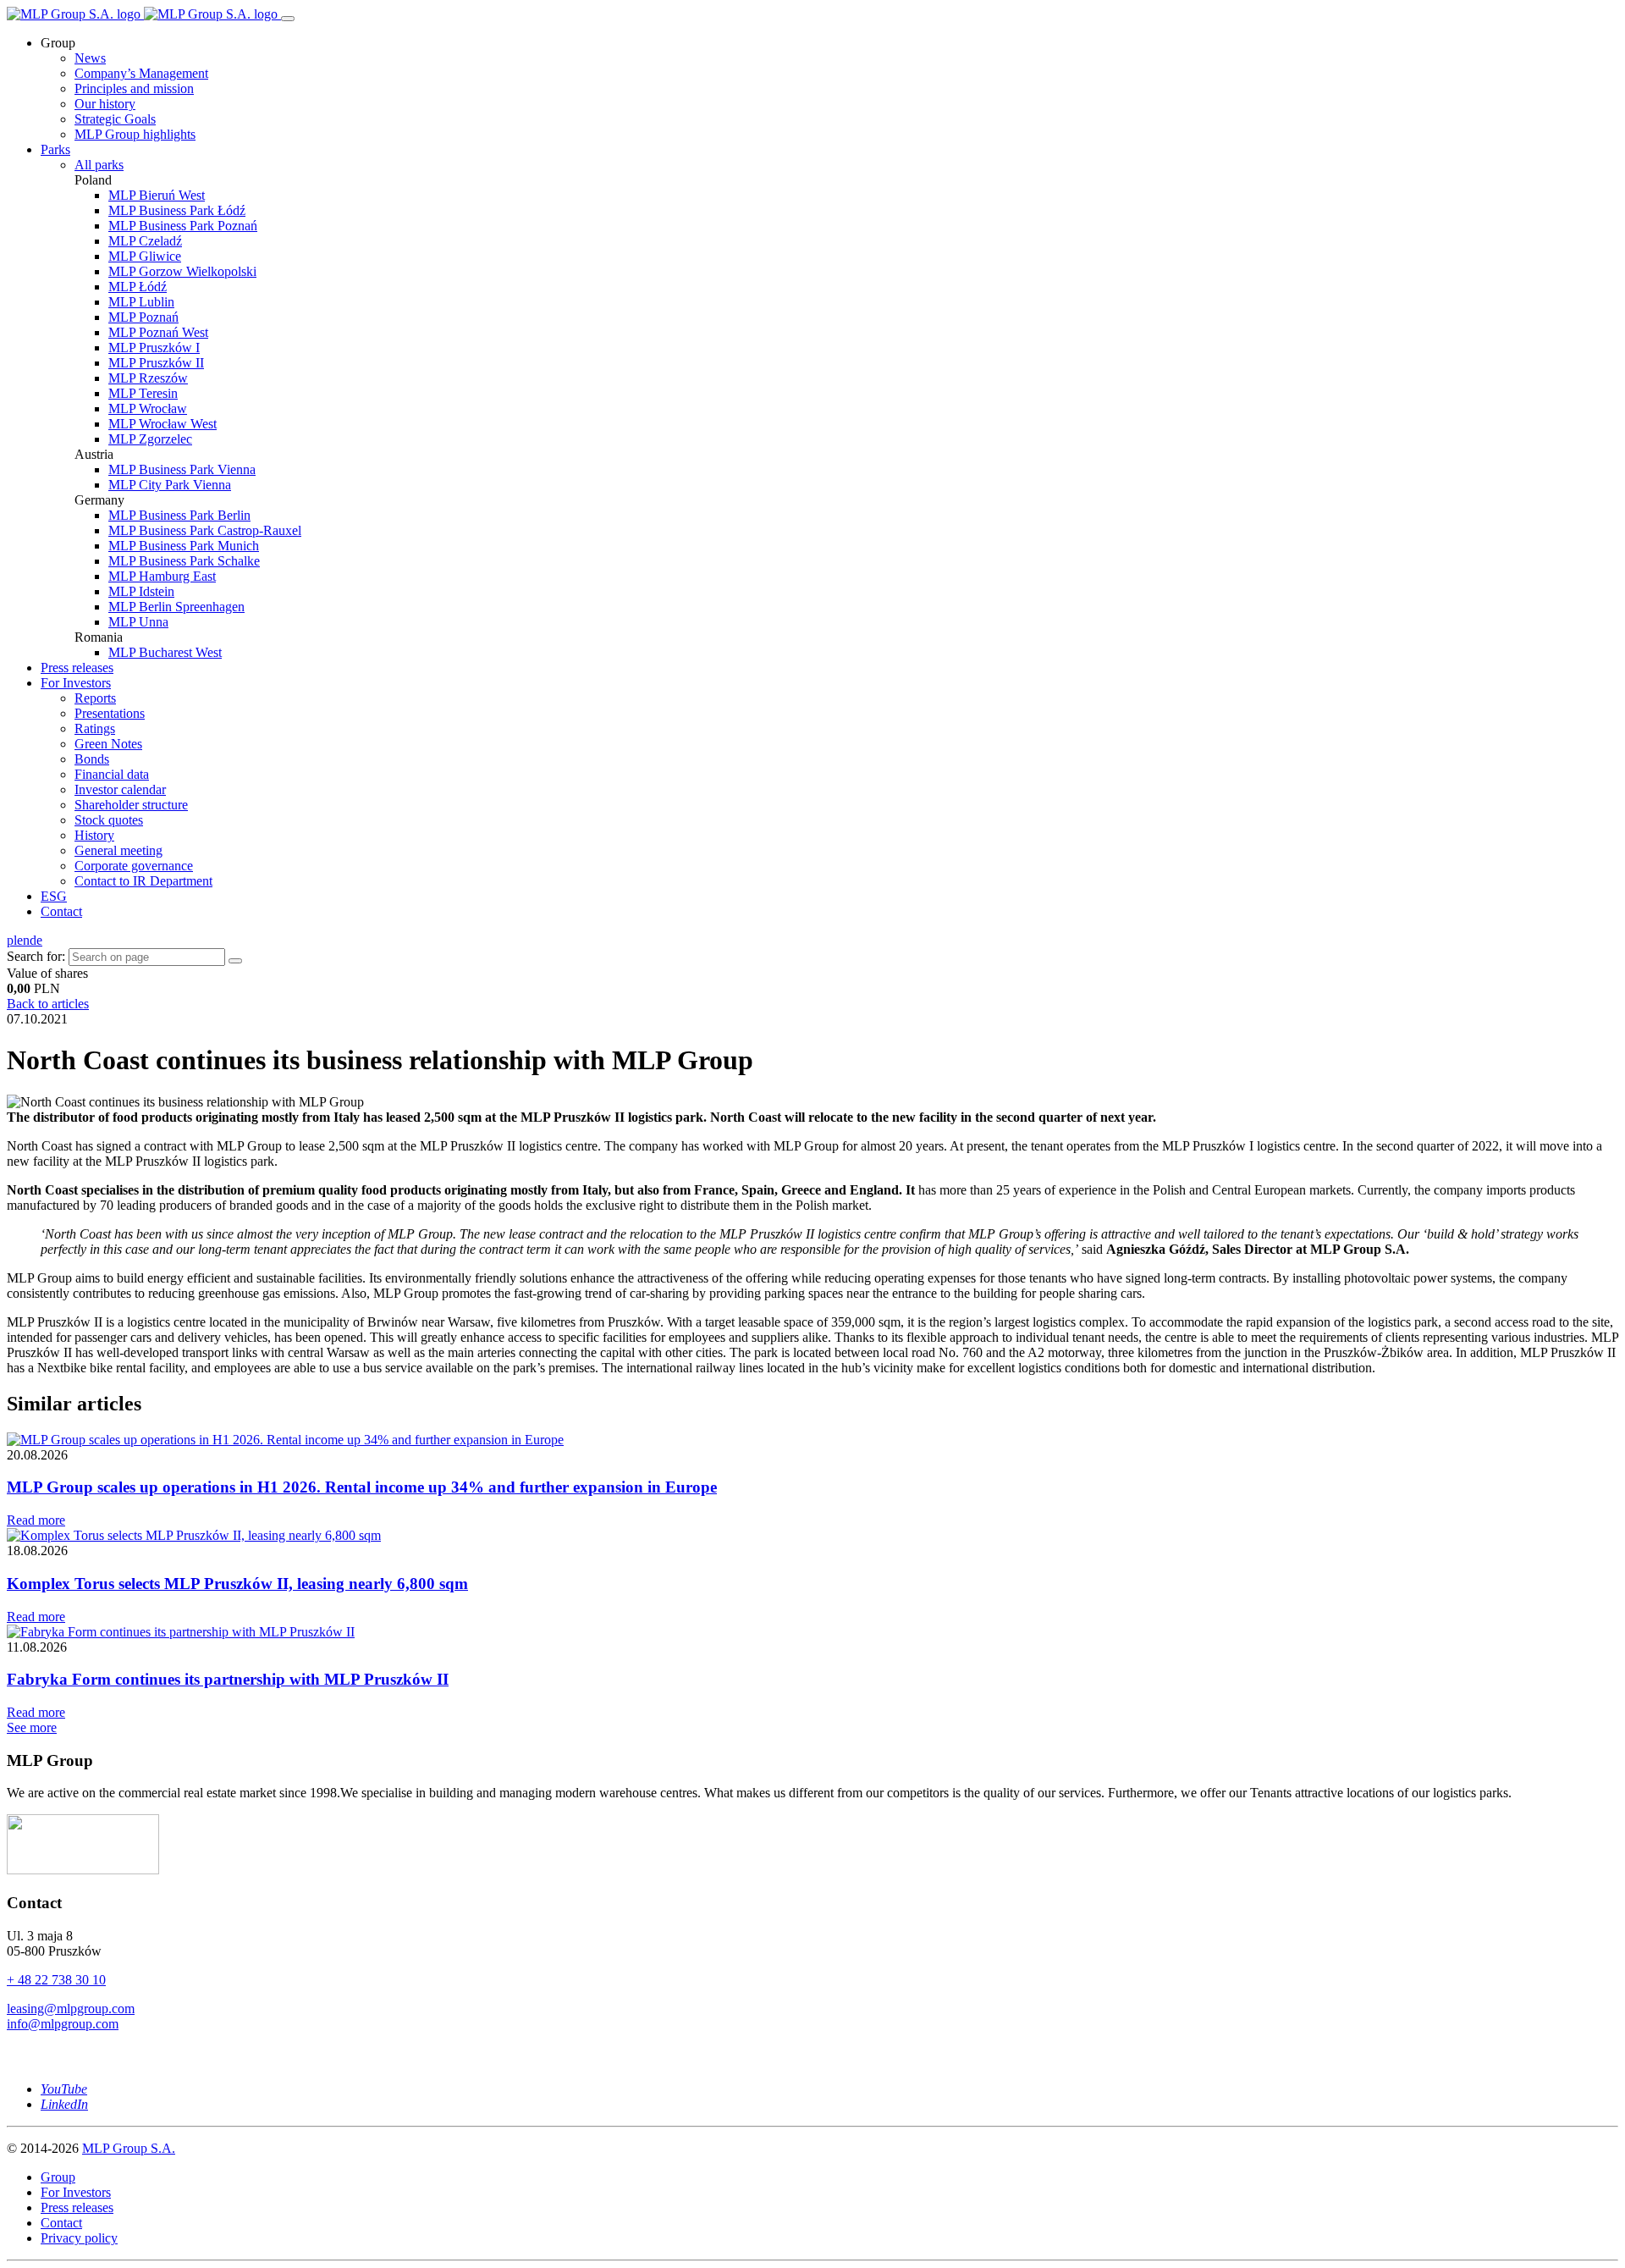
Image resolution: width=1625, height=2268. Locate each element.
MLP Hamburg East (162, 576)
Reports (95, 698)
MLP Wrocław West (162, 424)
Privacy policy (79, 2238)
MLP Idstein (141, 591)
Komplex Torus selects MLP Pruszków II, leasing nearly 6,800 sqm (237, 1584)
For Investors (76, 683)
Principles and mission (134, 88)
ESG (54, 896)
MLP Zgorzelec (150, 439)
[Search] (235, 961)
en (23, 940)
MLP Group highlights (135, 134)
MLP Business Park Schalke (184, 561)
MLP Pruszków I (154, 348)
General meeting (118, 850)
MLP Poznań (143, 317)
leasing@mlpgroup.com (71, 2009)
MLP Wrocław (148, 408)
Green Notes (108, 744)
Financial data (112, 774)
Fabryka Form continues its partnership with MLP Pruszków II (228, 1679)
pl (12, 940)
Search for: (36, 956)
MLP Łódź (138, 287)
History (94, 835)
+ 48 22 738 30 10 (56, 1980)
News (90, 58)
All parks (99, 165)
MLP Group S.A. (129, 2148)
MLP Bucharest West (165, 652)
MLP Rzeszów (148, 378)
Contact (61, 911)
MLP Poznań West (158, 332)
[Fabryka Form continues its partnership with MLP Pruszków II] (181, 1632)
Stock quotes (109, 820)
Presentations (110, 713)
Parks (55, 149)
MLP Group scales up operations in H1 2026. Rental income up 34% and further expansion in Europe (362, 1487)
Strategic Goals (115, 119)
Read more (36, 1520)
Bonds (92, 759)
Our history (105, 104)
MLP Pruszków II (156, 363)
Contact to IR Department (143, 881)
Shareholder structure (131, 805)
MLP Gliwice (145, 256)
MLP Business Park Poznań (183, 226)
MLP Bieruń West (157, 195)
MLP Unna (138, 622)
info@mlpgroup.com (63, 2024)
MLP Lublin (141, 302)
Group (58, 2177)
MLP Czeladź (145, 241)
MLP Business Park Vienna (182, 469)
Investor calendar (120, 789)
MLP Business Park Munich (184, 546)
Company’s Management (141, 73)
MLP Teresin (143, 393)
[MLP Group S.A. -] (144, 14)
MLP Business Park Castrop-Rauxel (205, 530)
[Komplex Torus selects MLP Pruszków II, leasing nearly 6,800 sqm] (194, 1535)
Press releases (77, 668)
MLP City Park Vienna (170, 485)
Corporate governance (134, 866)
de (36, 940)
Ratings (95, 728)
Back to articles (48, 1004)
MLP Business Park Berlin (179, 515)
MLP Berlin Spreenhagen (176, 607)
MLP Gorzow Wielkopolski (182, 271)
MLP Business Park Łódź (177, 210)
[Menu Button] (288, 19)
